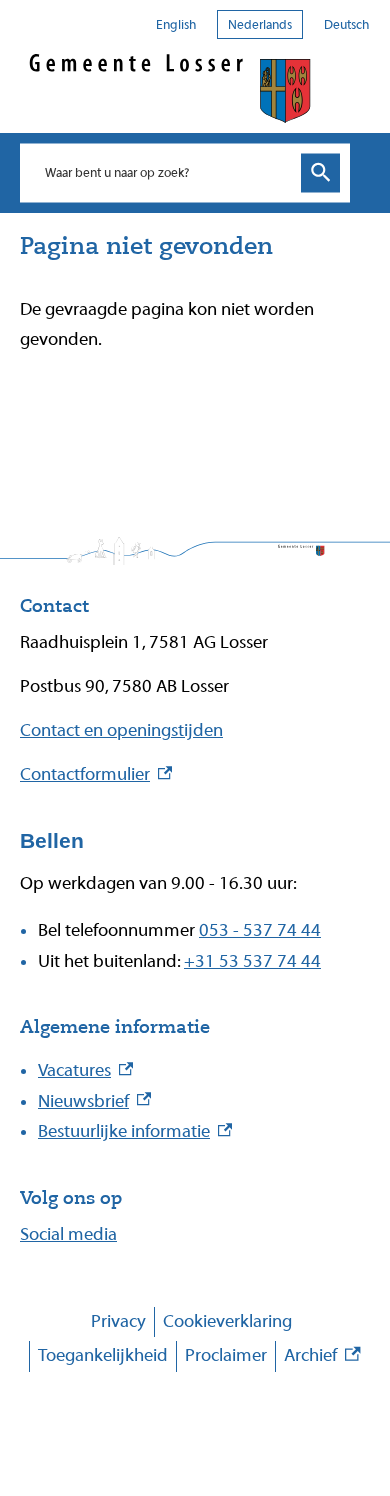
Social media (68, 1234)
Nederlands (260, 24)
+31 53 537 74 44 (252, 961)
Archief (322, 1358)
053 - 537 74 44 (260, 930)
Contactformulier (96, 774)
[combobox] (164, 172)
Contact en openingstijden (121, 730)
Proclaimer (226, 1355)
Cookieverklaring (227, 1321)
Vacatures (85, 1070)
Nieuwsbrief (94, 1101)
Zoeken (320, 172)
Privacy (118, 1321)
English (176, 24)
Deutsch (346, 24)
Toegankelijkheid (103, 1355)
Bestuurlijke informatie (135, 1131)
